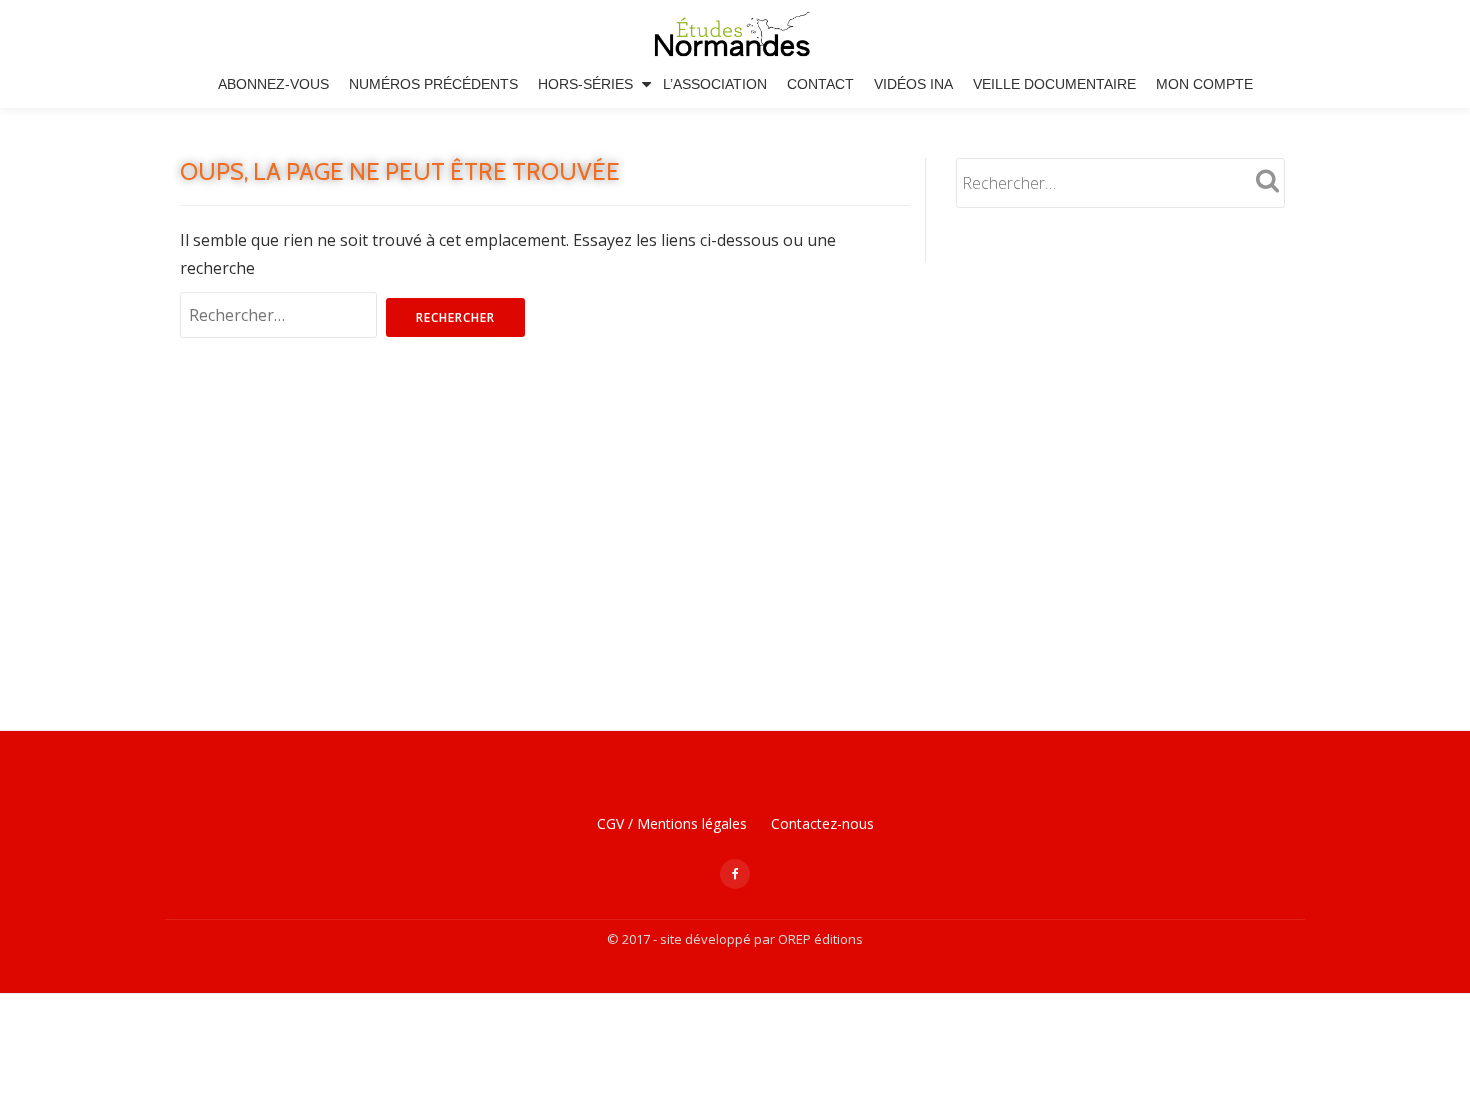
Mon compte (1204, 84)
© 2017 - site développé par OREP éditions (735, 939)
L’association (715, 84)
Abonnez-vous (273, 84)
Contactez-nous (822, 823)
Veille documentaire (1054, 84)
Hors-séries (585, 84)
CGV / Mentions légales (672, 823)
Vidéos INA (913, 84)
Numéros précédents (433, 84)
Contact (820, 84)
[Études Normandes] (735, 35)
